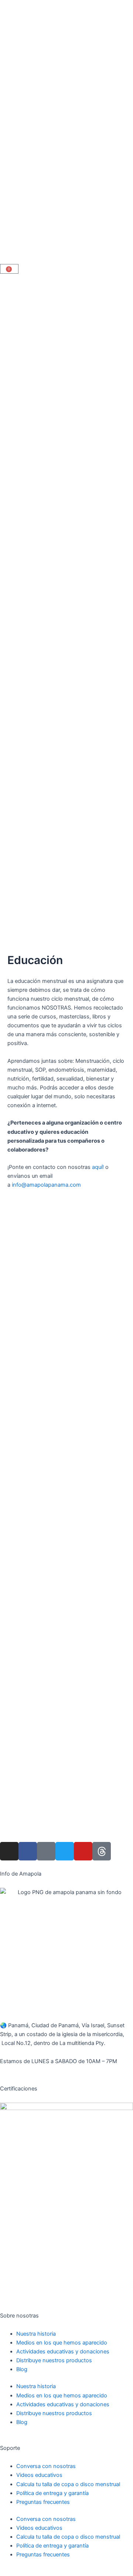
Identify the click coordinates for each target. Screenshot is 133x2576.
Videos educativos (39, 2475)
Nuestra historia (36, 2334)
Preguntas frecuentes (43, 2502)
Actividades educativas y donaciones (63, 2352)
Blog (22, 2369)
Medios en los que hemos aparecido (62, 2343)
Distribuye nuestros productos (54, 2360)
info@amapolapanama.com (46, 1185)
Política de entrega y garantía (52, 2493)
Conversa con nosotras (46, 2466)
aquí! (99, 1167)
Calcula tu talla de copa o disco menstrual (68, 2484)
